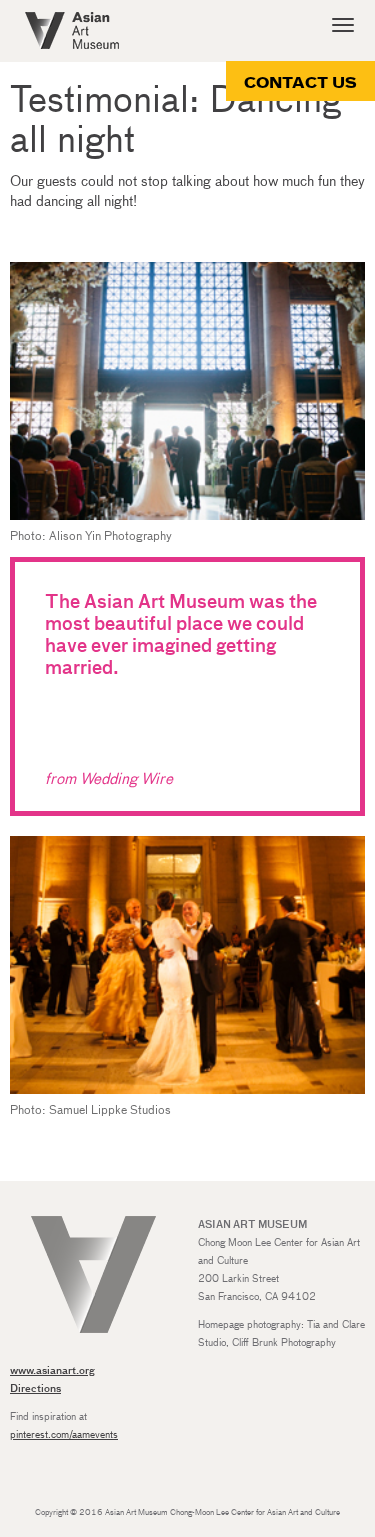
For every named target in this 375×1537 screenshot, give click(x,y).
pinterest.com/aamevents (64, 1435)
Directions (35, 1389)
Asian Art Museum (72, 30)
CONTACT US (300, 83)
